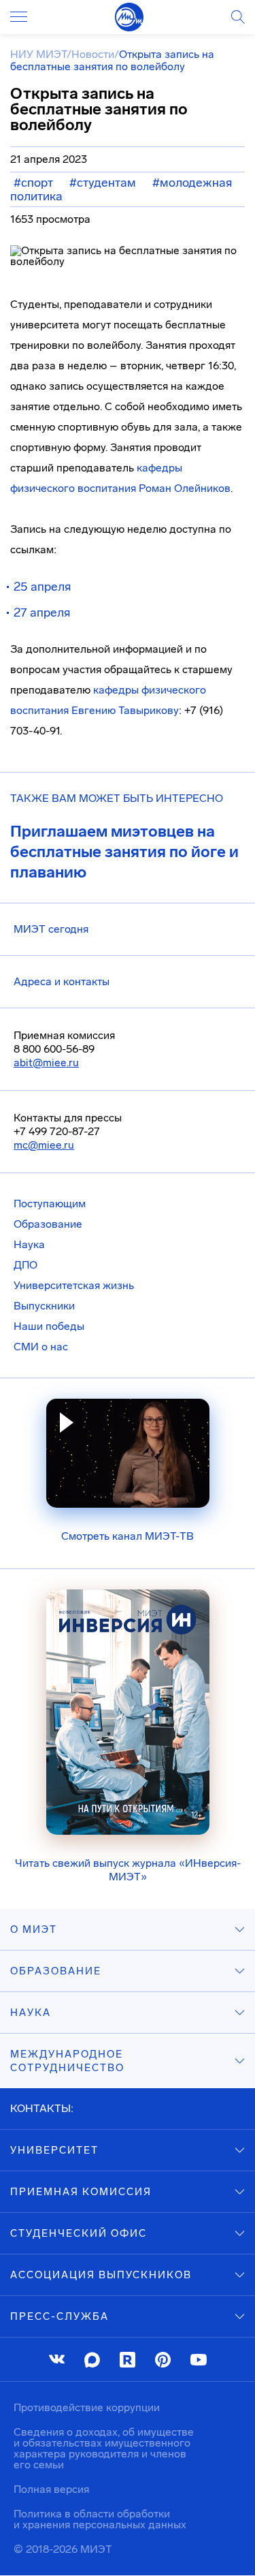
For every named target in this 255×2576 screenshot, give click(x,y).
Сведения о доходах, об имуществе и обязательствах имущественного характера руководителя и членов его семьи (104, 2448)
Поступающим (50, 1204)
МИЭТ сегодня (51, 929)
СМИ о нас (41, 1347)
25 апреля (42, 587)
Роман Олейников (185, 488)
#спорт (33, 183)
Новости (93, 54)
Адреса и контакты (62, 981)
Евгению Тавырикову (125, 710)
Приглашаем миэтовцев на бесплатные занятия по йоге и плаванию (124, 852)
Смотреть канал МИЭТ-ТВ (128, 1536)
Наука (29, 1244)
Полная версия (51, 2489)
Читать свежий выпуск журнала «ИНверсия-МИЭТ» (128, 1870)
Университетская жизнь (74, 1285)
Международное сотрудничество (67, 2061)
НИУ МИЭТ (38, 54)
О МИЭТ (34, 1929)
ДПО (26, 1265)
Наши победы (49, 1326)
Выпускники (44, 1306)
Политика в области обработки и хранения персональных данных (100, 2519)
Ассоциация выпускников (101, 2275)
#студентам (103, 183)
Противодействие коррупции (87, 2407)
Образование (48, 1224)
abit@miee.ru (46, 1062)
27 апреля (42, 612)
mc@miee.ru (44, 1145)
